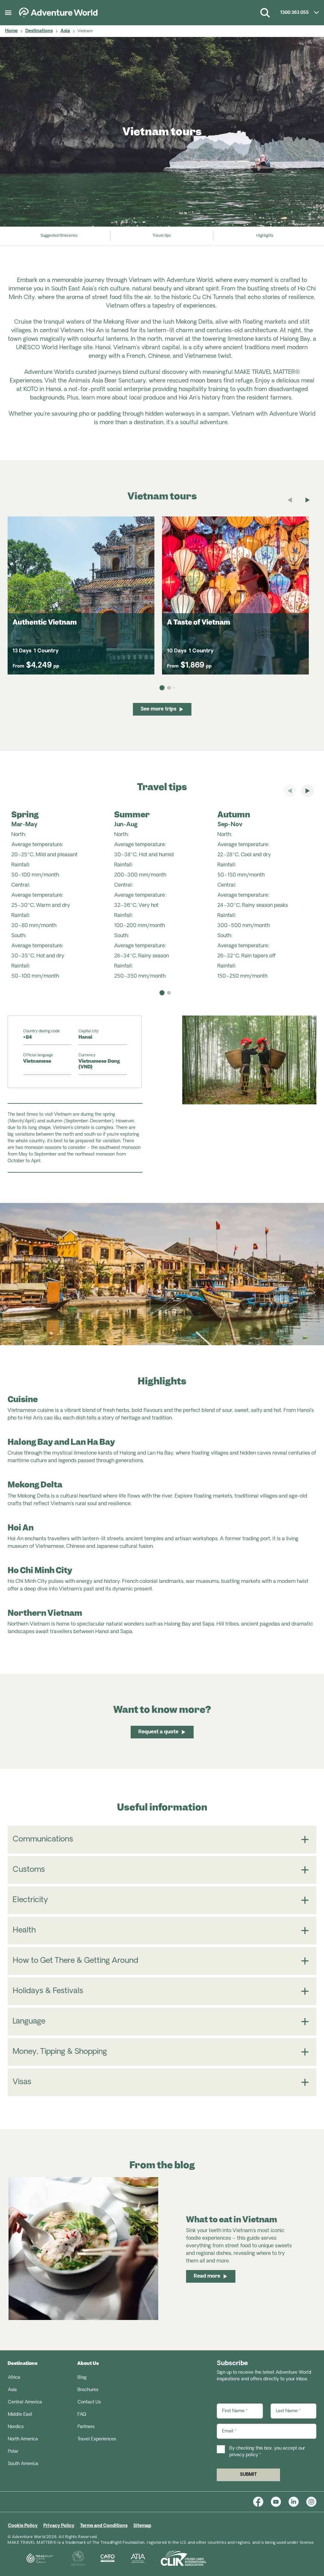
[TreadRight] (32, 2558)
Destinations (39, 31)
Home (11, 31)
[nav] (162, 993)
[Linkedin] (297, 2502)
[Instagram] (311, 2502)
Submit (248, 2475)
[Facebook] (262, 2502)
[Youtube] (280, 2502)
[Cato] (100, 2558)
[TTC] (70, 2558)
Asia (65, 31)
